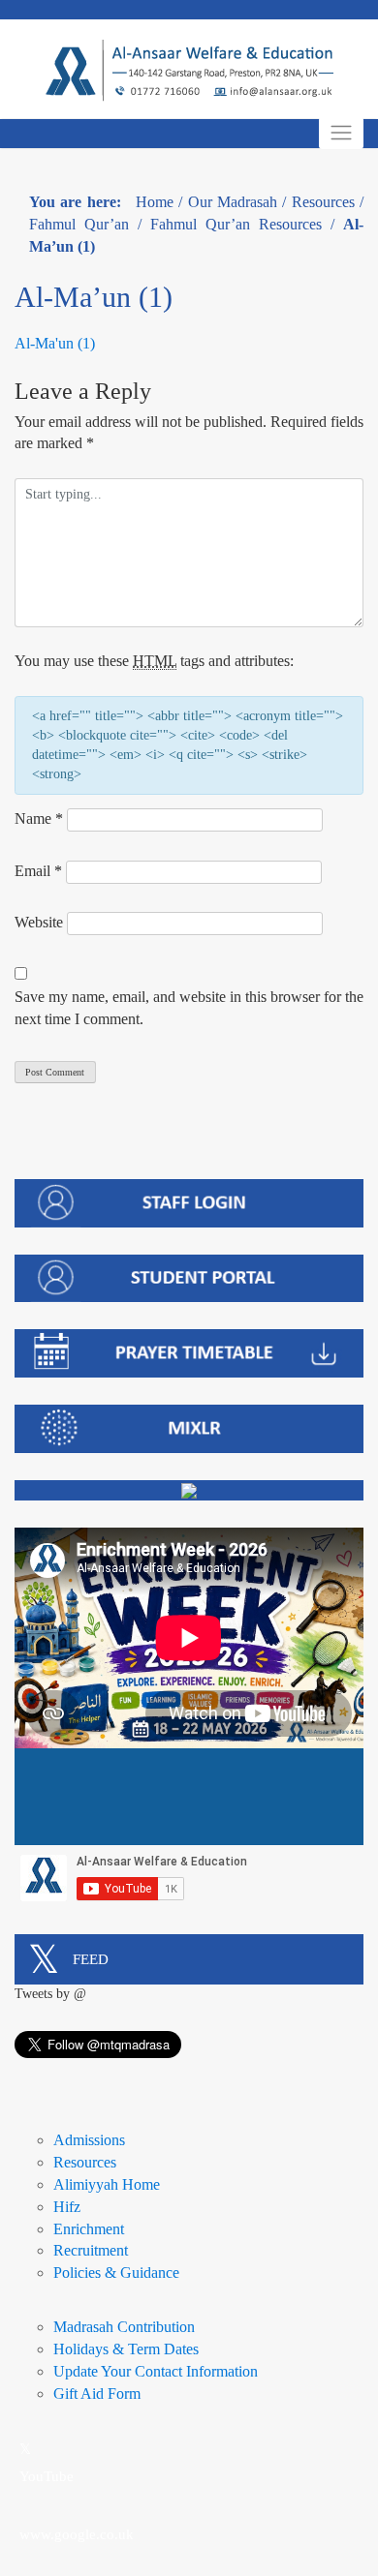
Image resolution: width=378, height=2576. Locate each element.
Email (38, 871)
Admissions (89, 2140)
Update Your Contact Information (156, 2371)
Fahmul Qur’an (79, 224)
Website (39, 922)
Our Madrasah (233, 202)
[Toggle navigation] (341, 133)
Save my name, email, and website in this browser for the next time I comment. (189, 1008)
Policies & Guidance (116, 2273)
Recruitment (91, 2250)
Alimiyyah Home (107, 2184)
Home (155, 202)
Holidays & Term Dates (126, 2349)
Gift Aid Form (97, 2394)
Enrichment (89, 2229)
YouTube (47, 2476)
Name (39, 818)
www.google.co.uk (77, 2534)
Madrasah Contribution (124, 2327)
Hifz (67, 2207)
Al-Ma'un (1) (55, 343)
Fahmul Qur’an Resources (236, 224)
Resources (323, 202)
